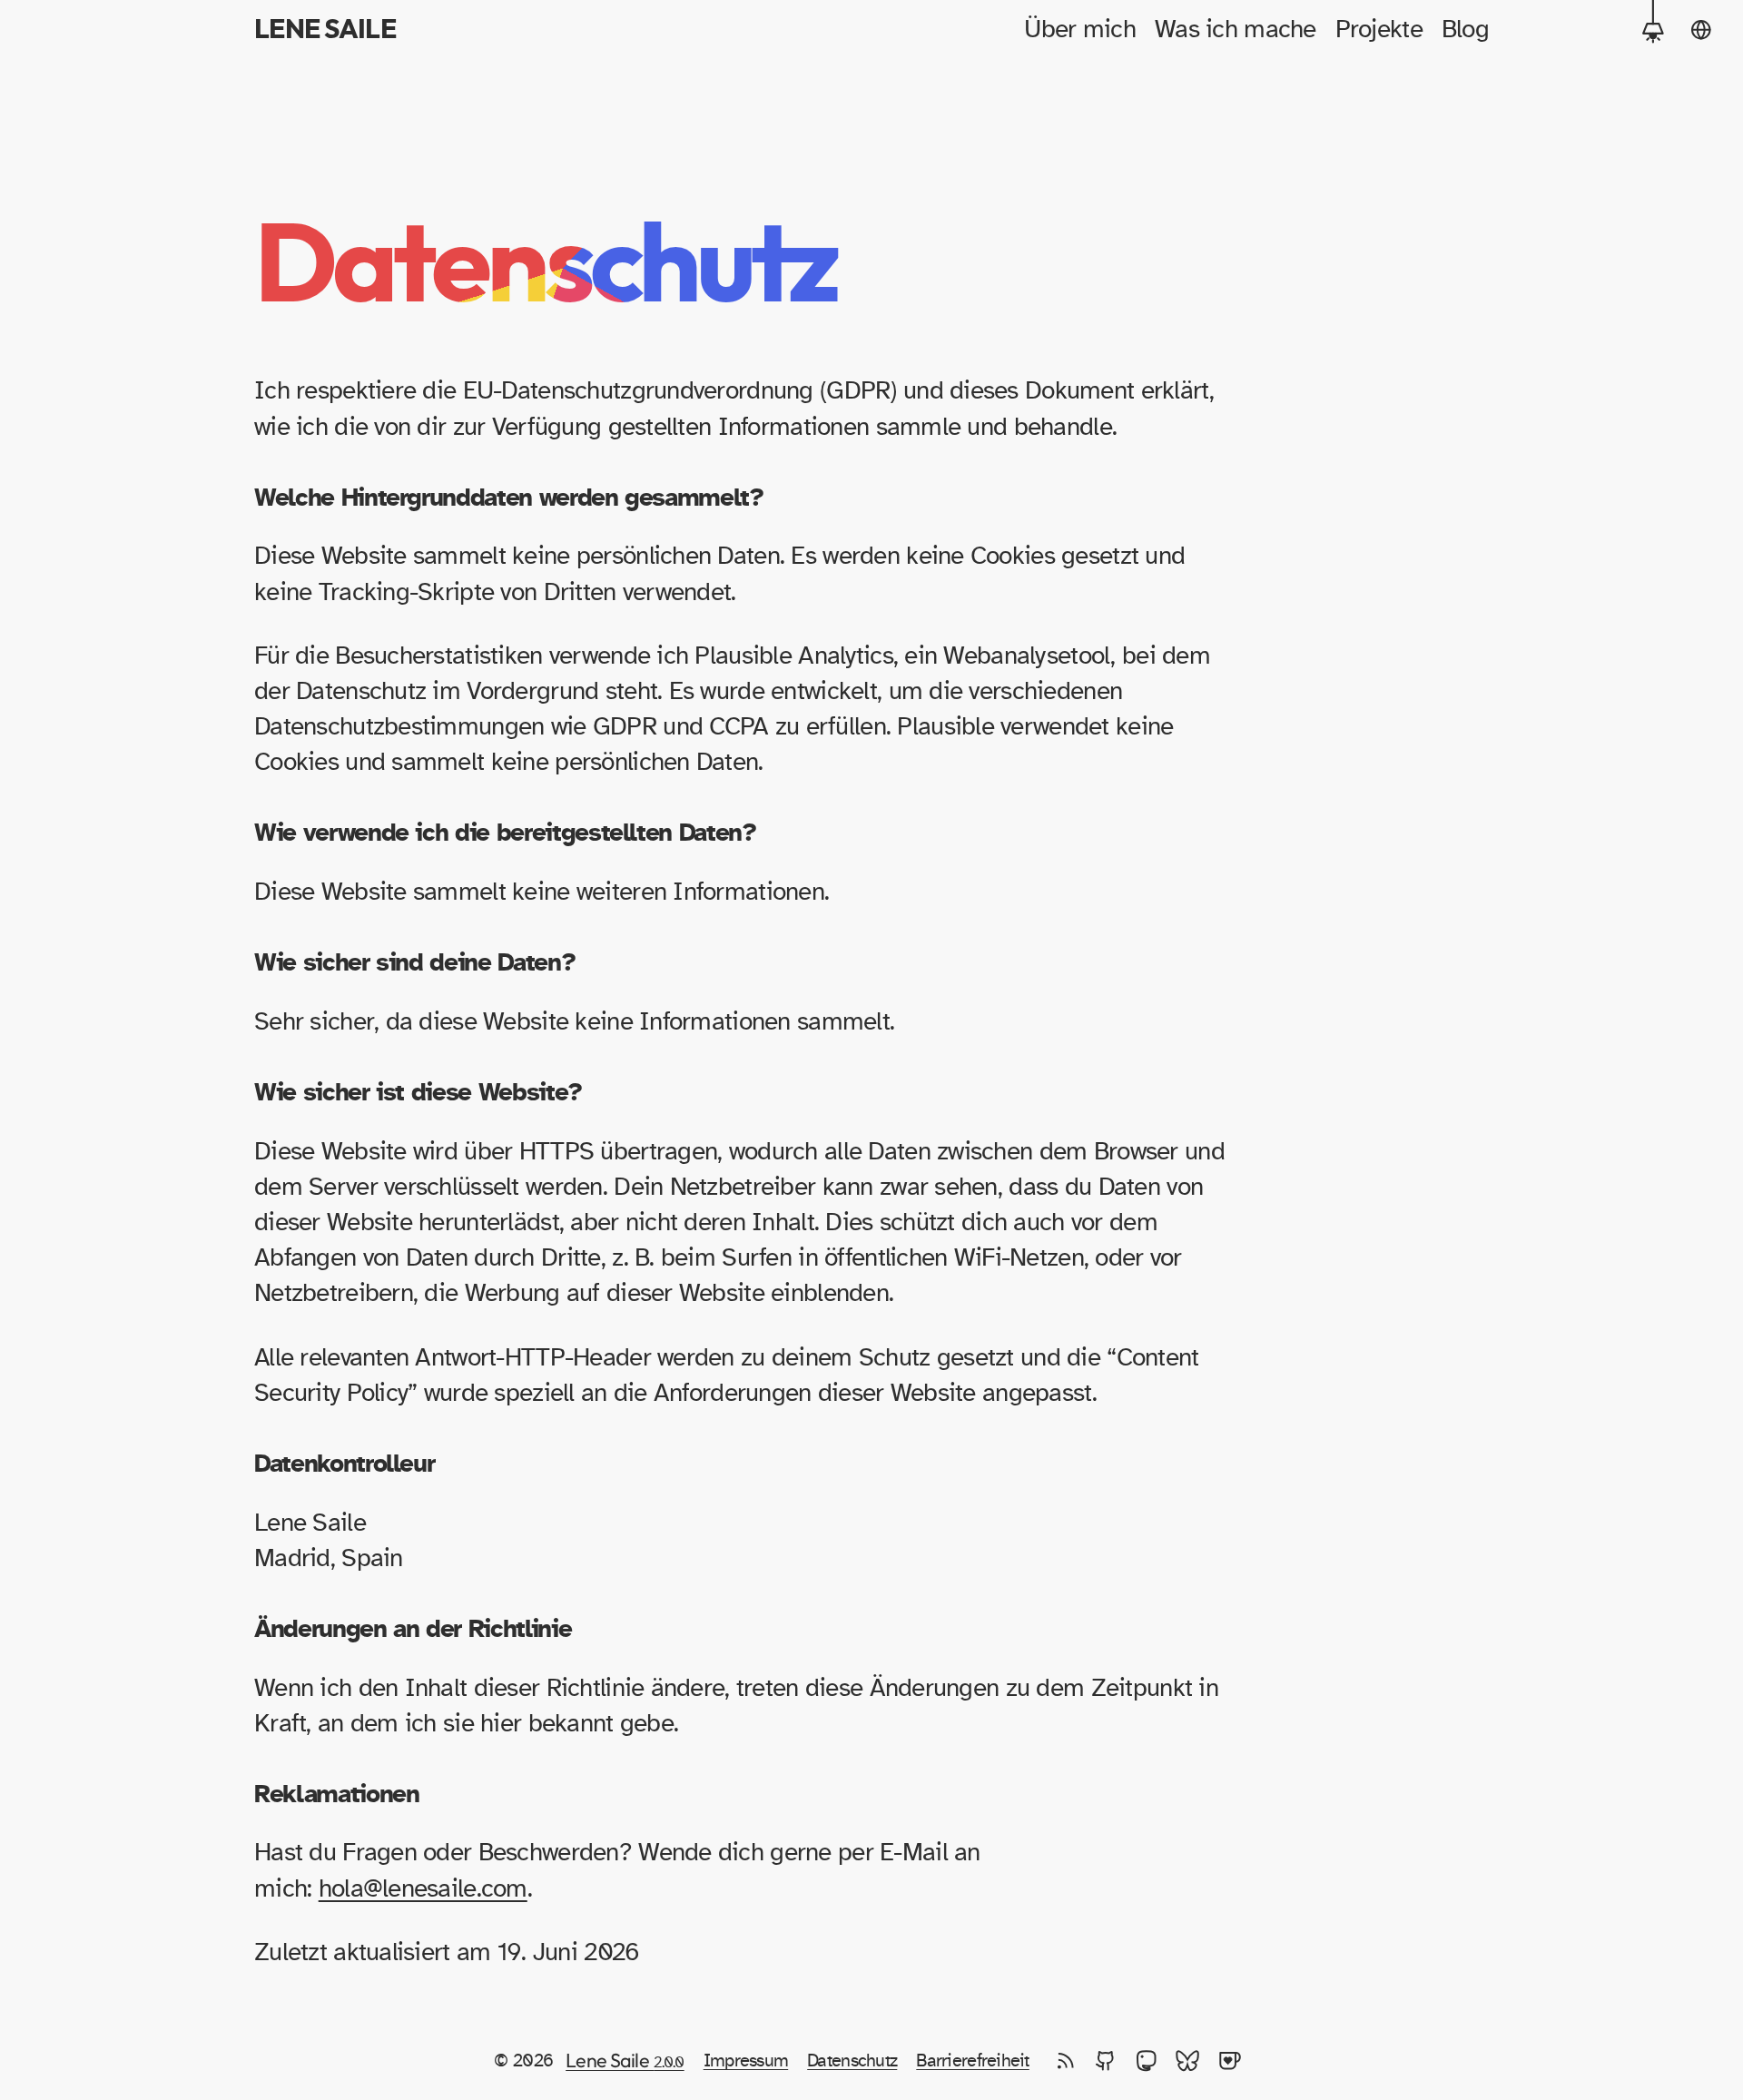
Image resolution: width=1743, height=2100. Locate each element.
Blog (1465, 30)
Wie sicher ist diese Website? (418, 1093)
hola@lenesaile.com (423, 1889)
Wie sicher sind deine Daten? (414, 963)
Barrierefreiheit (972, 2061)
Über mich (1080, 30)
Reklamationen (336, 1795)
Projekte (1379, 30)
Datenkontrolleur (344, 1464)
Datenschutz (852, 2061)
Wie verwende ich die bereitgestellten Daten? (505, 833)
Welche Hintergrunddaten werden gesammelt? (509, 498)
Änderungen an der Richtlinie (413, 1630)
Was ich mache (1236, 30)
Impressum (746, 2061)
